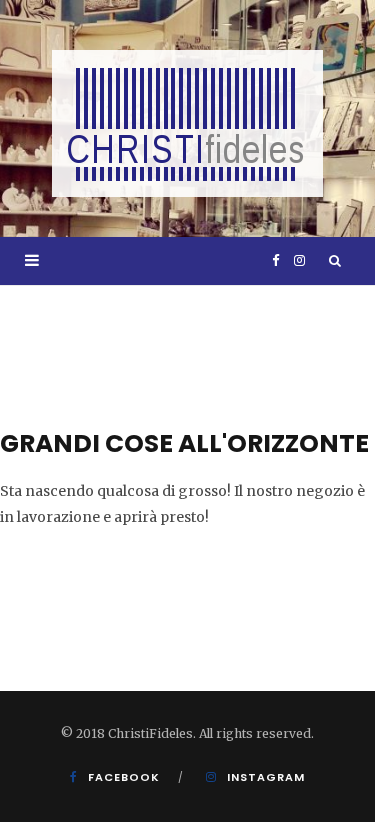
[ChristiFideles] (187, 123)
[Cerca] (335, 261)
